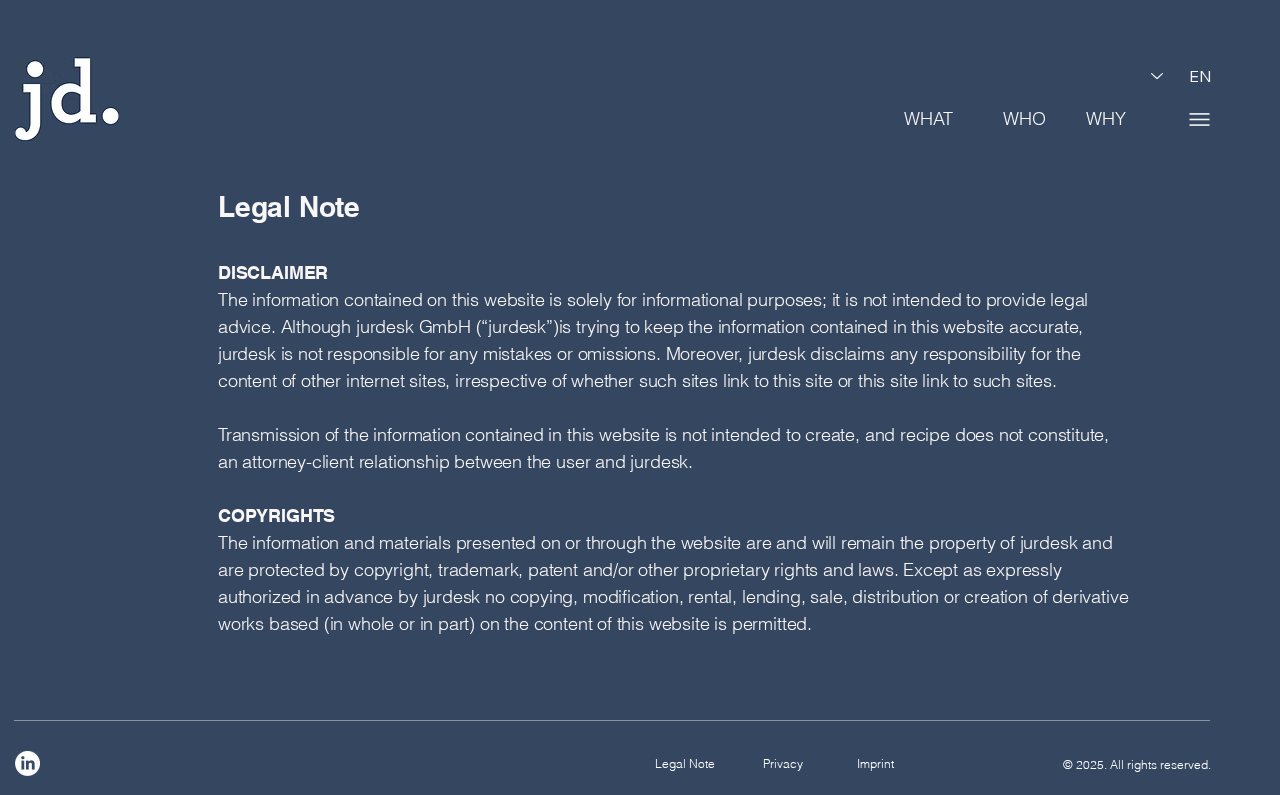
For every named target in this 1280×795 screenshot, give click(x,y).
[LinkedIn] (27, 763)
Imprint (875, 763)
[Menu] (1199, 119)
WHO (1024, 118)
